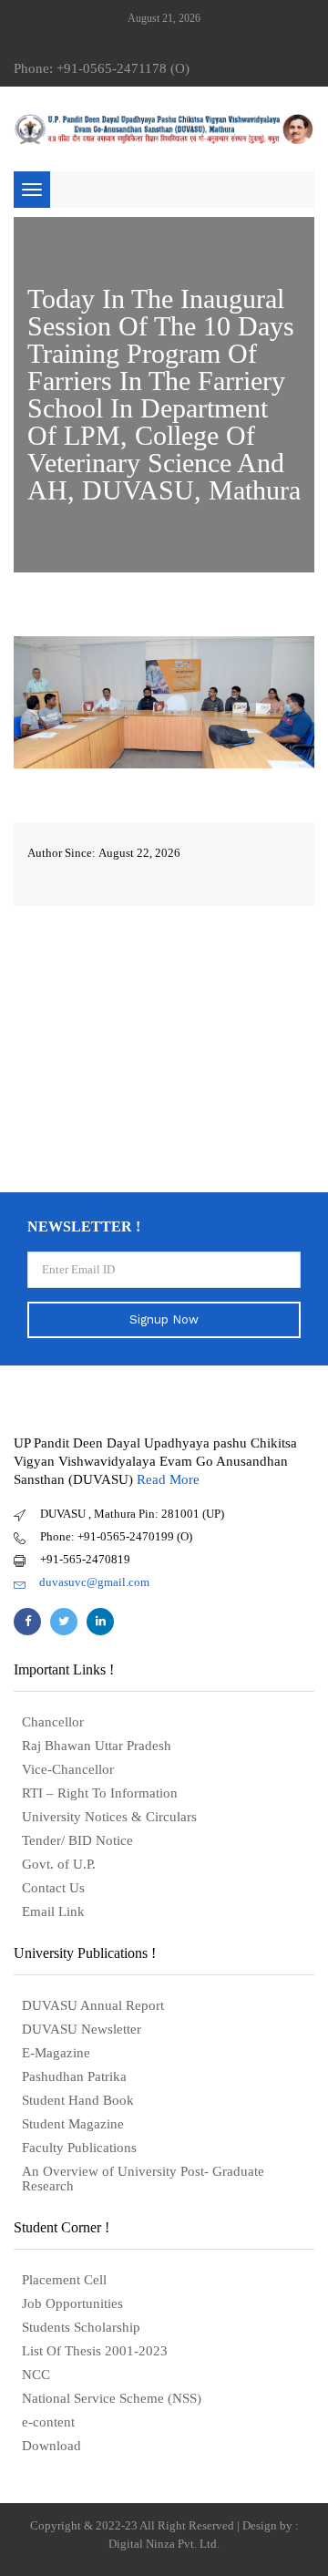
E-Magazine (56, 2053)
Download (51, 2446)
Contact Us (53, 1888)
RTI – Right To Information (100, 1793)
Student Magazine (73, 2124)
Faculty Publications (79, 2148)
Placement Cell (64, 2280)
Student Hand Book (78, 2100)
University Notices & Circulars (109, 1817)
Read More (168, 1479)
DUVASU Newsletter (82, 2029)
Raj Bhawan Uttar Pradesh (97, 1746)
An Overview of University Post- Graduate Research (143, 2179)
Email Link (53, 1911)
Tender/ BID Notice (77, 1840)
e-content (48, 2422)
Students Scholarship (81, 2327)
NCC (36, 2375)
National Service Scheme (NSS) (112, 2398)
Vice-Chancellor (68, 1769)
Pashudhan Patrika (74, 2076)
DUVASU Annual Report (93, 2005)
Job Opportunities (72, 2303)
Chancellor (53, 1722)
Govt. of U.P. (59, 1864)
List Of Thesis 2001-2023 (95, 2351)
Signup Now (164, 1319)
